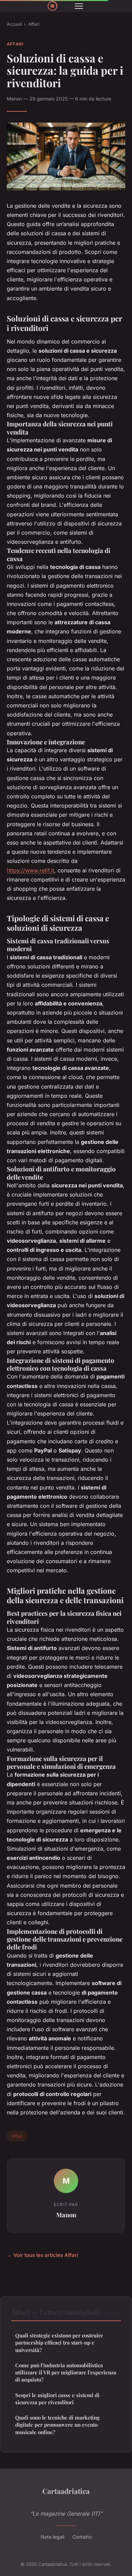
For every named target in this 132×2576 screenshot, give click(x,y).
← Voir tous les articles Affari (42, 2255)
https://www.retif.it (30, 870)
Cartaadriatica (66, 2491)
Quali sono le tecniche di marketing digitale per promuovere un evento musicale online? (57, 2425)
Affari (34, 24)
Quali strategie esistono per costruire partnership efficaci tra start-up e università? (59, 2343)
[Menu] (79, 6)
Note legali (52, 2537)
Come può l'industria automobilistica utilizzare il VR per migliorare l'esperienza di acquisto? (66, 2373)
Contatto (82, 2537)
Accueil (14, 24)
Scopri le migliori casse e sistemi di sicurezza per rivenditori (57, 2399)
